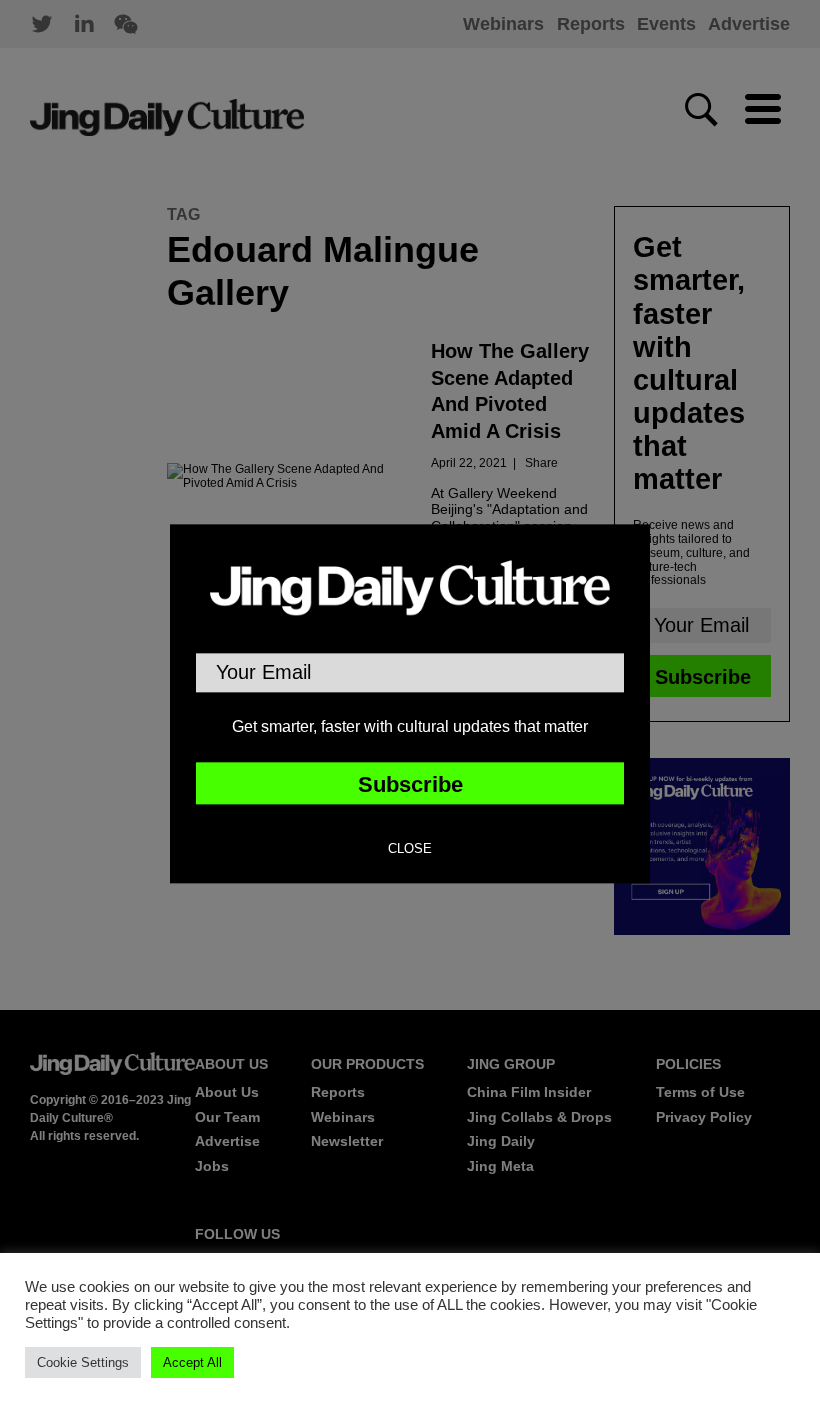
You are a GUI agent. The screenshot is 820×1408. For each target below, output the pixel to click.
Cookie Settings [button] (83, 1362)
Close (410, 850)
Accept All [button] (192, 1362)
